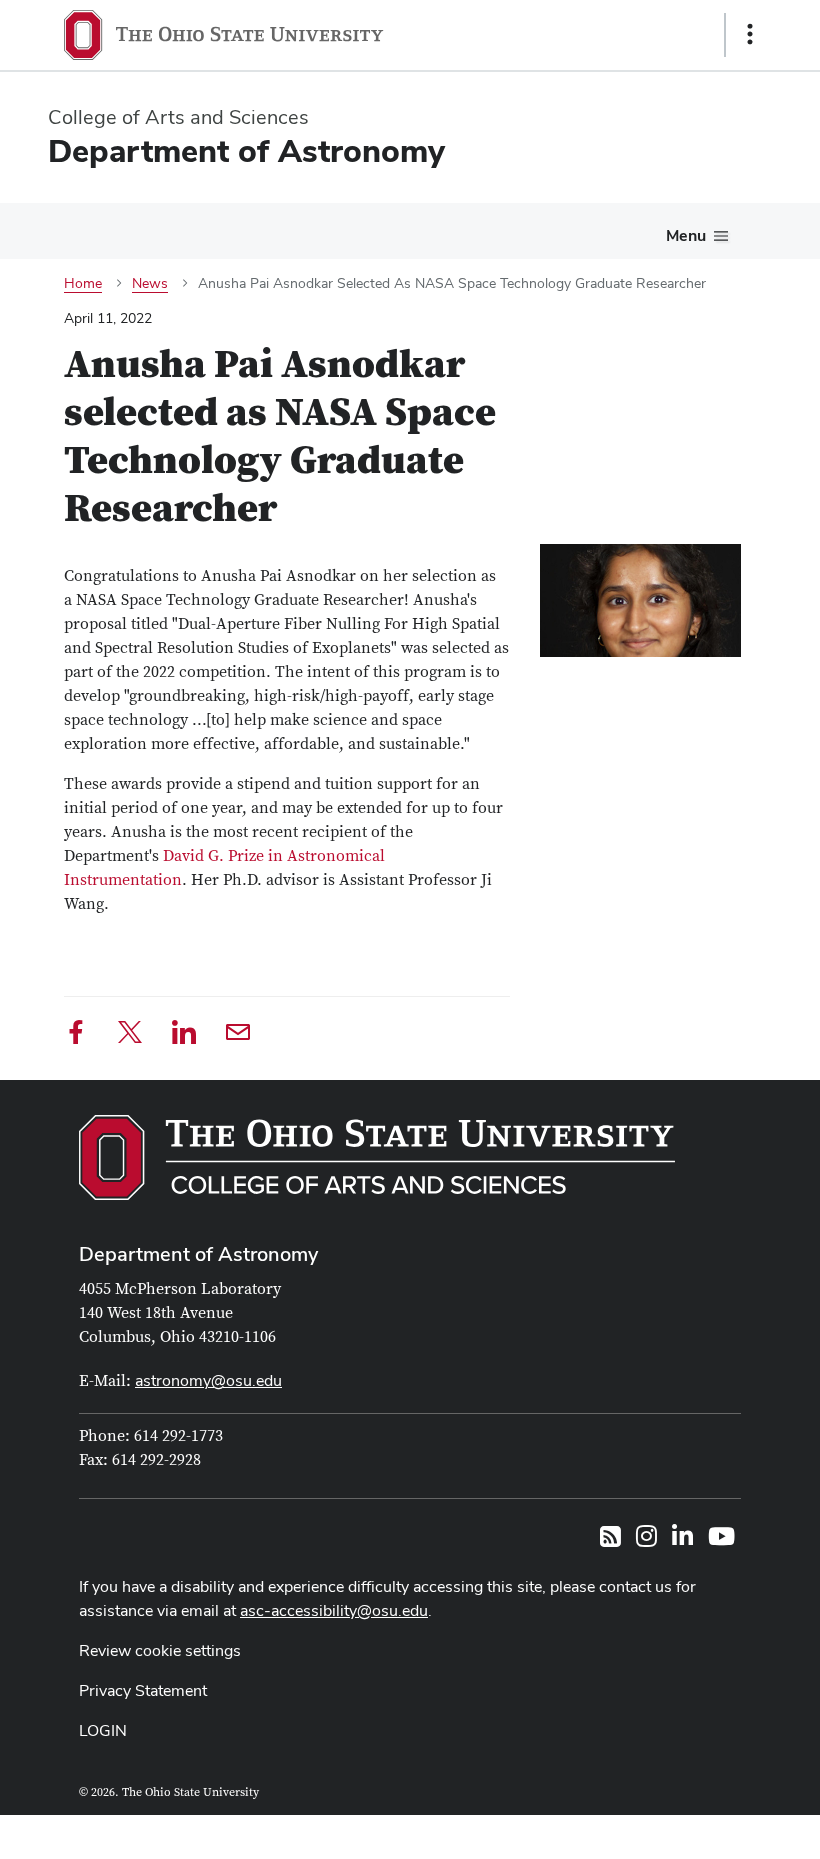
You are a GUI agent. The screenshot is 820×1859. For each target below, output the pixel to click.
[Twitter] (130, 1035)
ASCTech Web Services (679, 1832)
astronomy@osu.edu (208, 1380)
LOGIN (103, 1730)
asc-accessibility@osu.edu (334, 1610)
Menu (686, 235)
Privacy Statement (143, 1690)
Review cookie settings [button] (160, 1650)
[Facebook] (76, 1035)
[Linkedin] (184, 1035)
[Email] (238, 1035)
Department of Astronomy (198, 1254)
